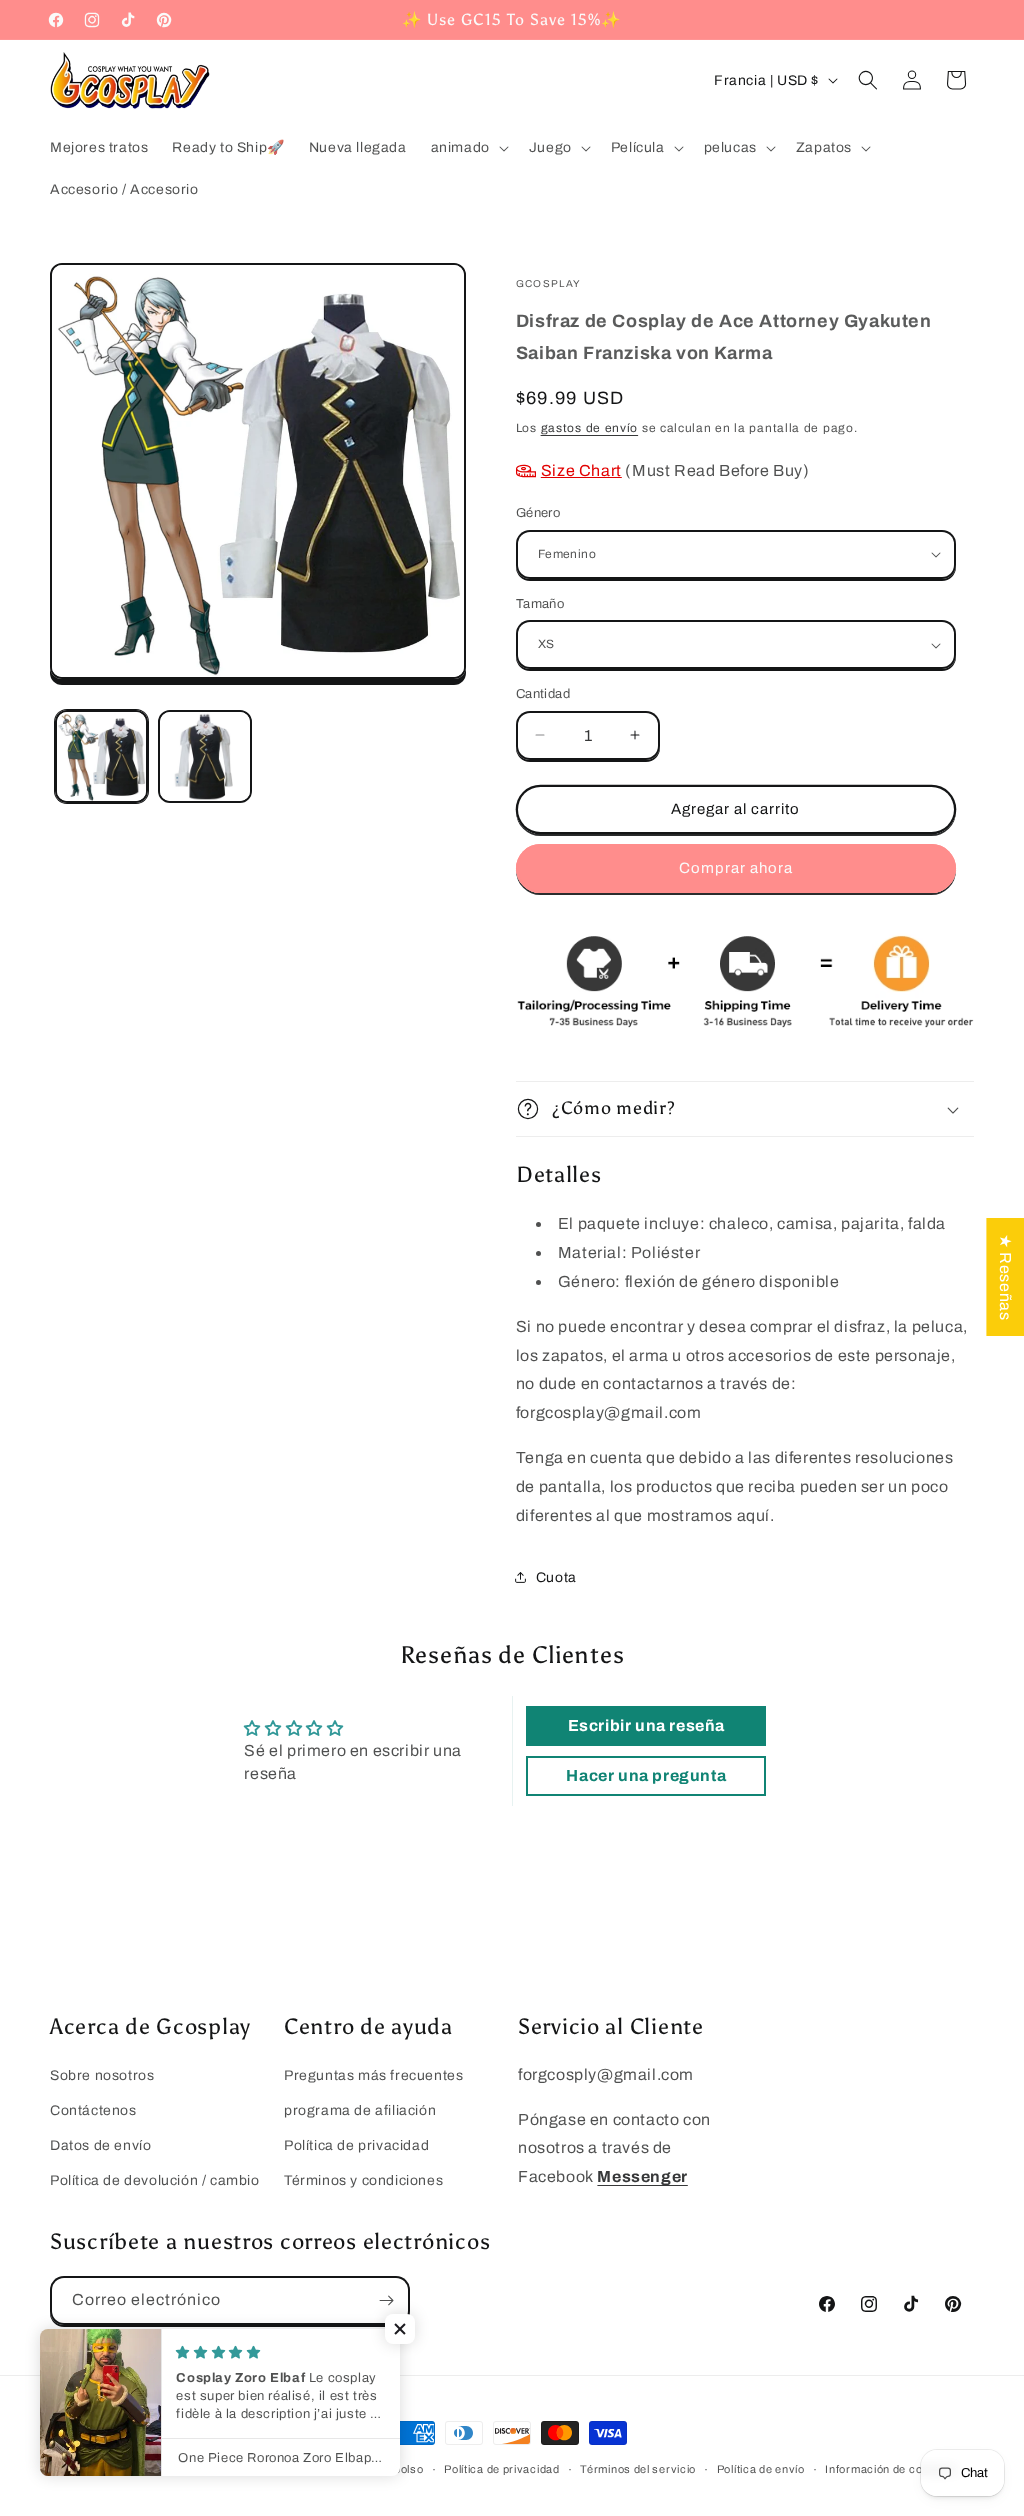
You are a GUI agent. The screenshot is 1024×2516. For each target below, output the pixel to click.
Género (538, 513)
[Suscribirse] (386, 2300)
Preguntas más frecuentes (373, 2075)
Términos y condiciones (363, 2180)
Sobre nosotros (102, 2075)
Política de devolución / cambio (155, 2180)
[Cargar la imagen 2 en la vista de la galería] (204, 756)
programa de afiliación (360, 2110)
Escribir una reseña (646, 1725)
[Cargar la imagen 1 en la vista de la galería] (101, 756)
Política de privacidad (356, 2145)
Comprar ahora (736, 868)
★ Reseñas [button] (1005, 1277)
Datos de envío (100, 2145)
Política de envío (761, 2469)
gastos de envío (590, 428)
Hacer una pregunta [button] (646, 1775)
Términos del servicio (638, 2469)
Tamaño (540, 604)
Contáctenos (93, 2110)
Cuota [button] (556, 1577)
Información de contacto (890, 2469)
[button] (468, 148)
